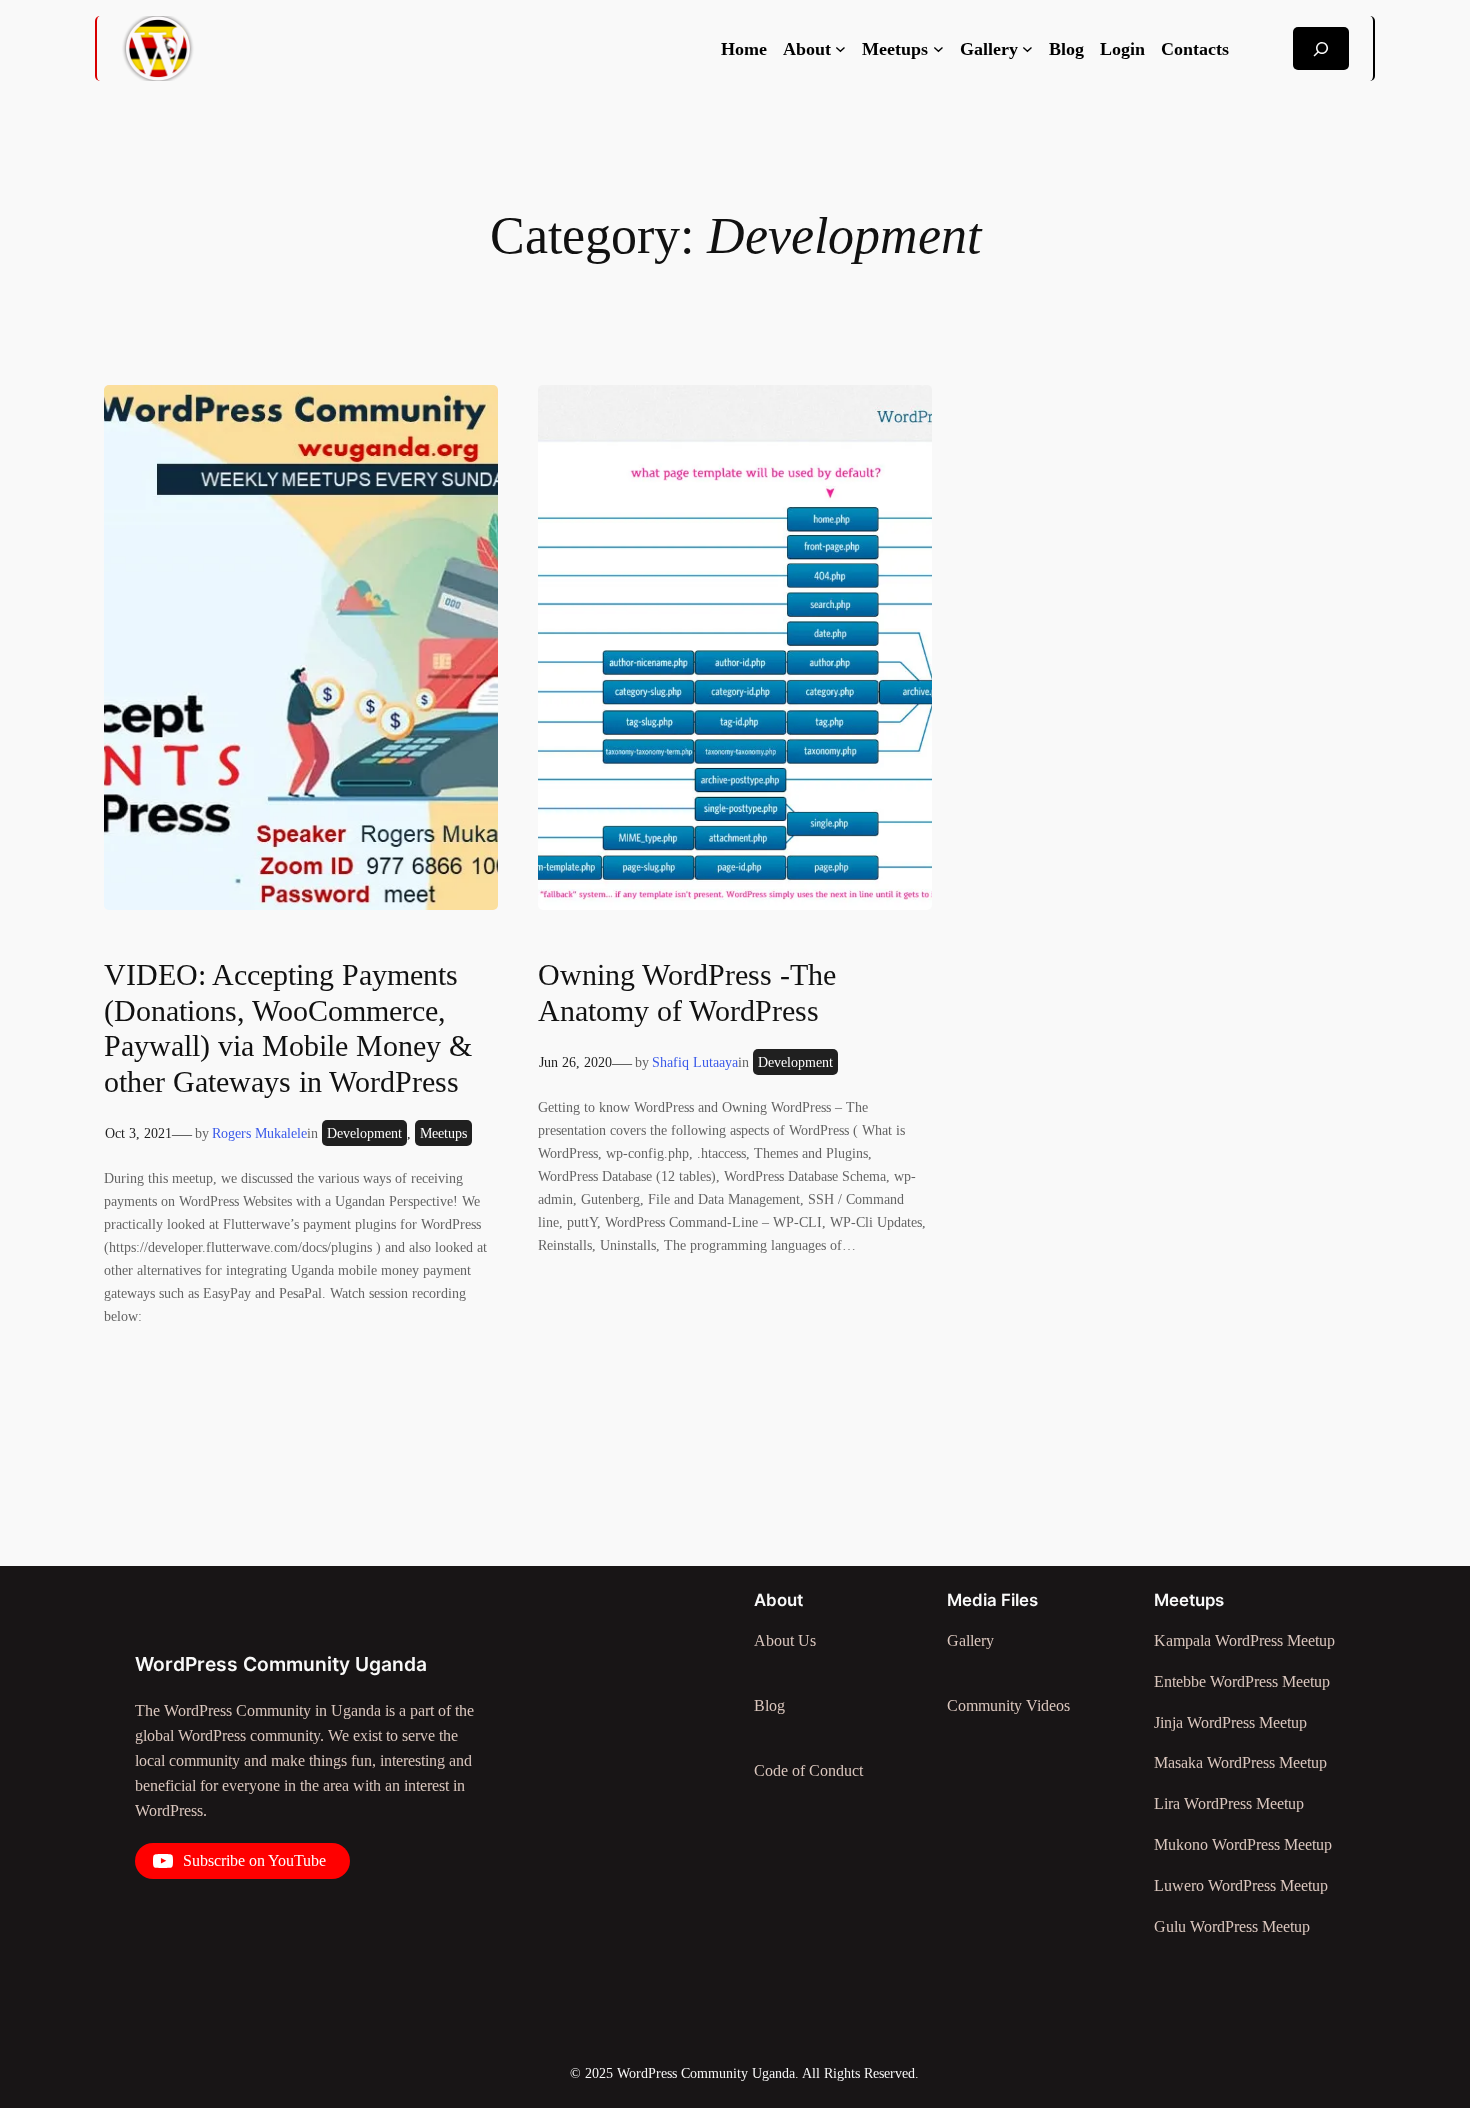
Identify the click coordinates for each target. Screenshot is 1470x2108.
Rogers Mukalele (259, 1133)
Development (364, 1133)
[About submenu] (840, 48)
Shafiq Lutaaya (695, 1062)
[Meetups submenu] (938, 48)
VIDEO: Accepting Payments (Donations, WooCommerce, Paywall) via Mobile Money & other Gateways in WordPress (288, 1028)
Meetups (443, 1133)
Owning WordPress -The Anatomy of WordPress (687, 993)
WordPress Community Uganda (281, 1664)
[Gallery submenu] (1027, 48)
